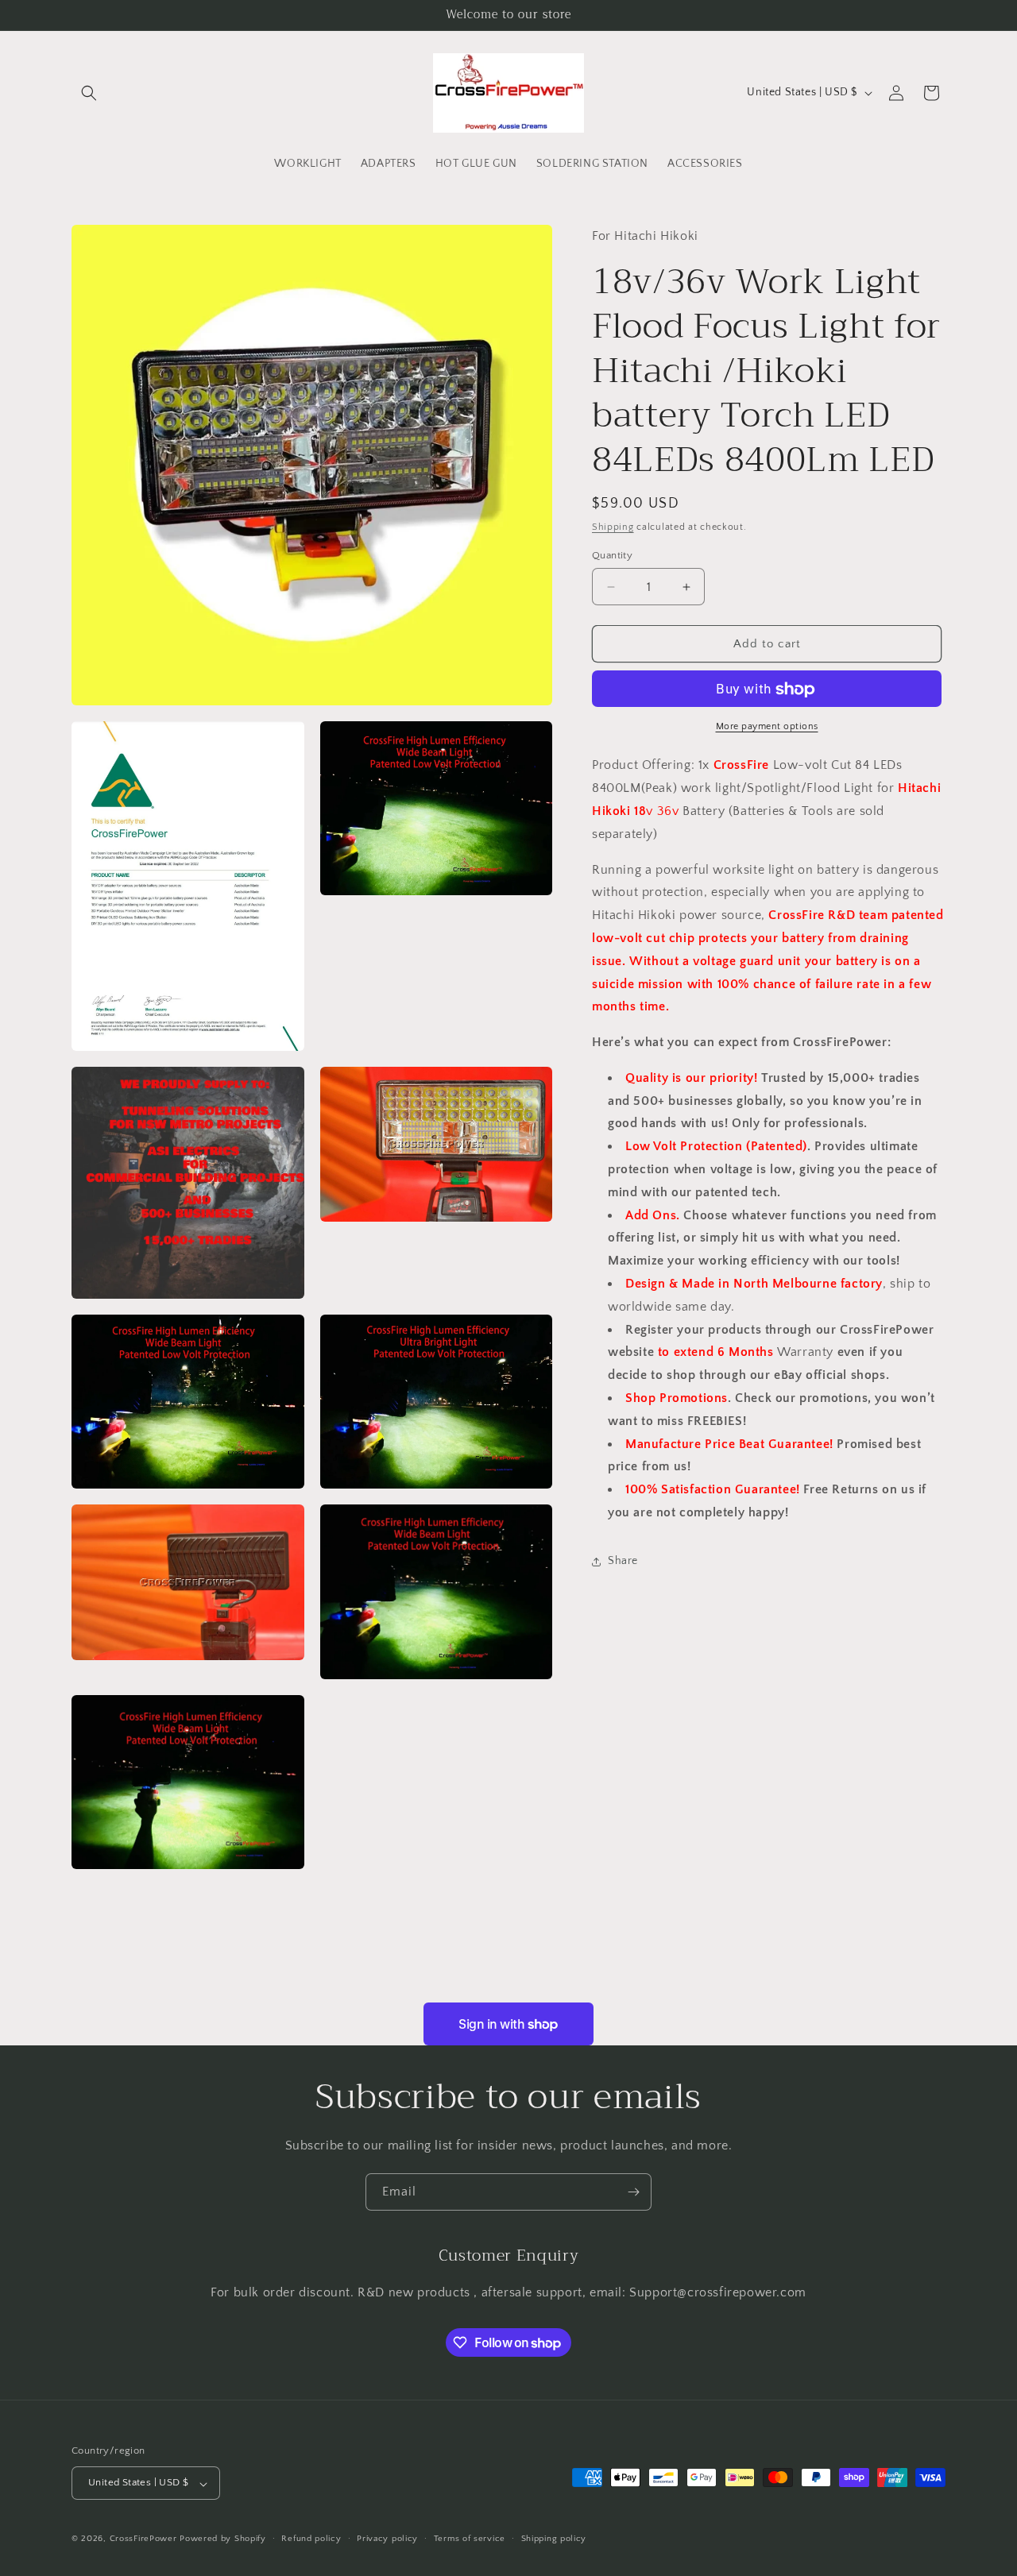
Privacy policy (387, 2539)
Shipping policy (554, 2539)
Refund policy (311, 2539)
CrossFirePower (143, 2539)
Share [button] (623, 1561)
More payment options (767, 727)
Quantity (612, 555)
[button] (89, 93)
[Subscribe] (633, 2192)
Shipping (613, 528)
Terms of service (470, 2539)
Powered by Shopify (223, 2539)
